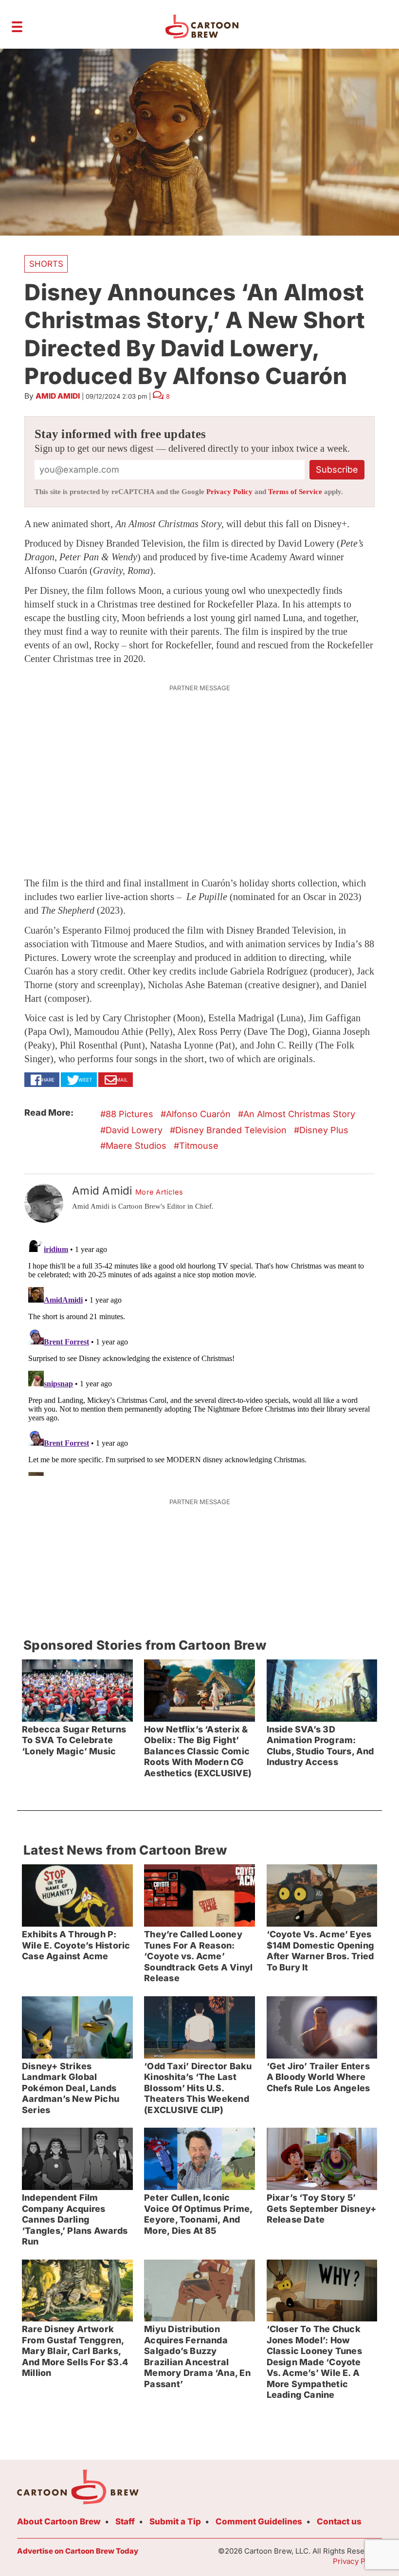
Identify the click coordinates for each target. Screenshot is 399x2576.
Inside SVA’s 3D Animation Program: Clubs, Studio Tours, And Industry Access (320, 1746)
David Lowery (134, 1130)
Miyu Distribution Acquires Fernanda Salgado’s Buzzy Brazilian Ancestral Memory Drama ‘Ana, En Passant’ (197, 2356)
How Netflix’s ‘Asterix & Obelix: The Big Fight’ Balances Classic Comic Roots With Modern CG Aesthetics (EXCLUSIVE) (198, 1751)
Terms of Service (295, 492)
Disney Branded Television (231, 1130)
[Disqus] (199, 1354)
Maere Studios (136, 1146)
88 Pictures (129, 1114)
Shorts (46, 264)
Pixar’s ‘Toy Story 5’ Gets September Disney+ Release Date (322, 2208)
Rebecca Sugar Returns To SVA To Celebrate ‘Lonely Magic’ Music (74, 1740)
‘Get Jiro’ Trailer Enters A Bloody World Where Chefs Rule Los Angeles (318, 2077)
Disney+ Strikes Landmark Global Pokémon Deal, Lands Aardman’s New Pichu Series (71, 2088)
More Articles (159, 1192)
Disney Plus (324, 1130)
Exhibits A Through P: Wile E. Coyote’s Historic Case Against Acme (76, 1945)
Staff (125, 2521)
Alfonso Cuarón (198, 1114)
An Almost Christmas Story (299, 1114)
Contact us (339, 2521)
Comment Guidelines (259, 2521)
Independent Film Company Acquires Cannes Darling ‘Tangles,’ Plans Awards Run (75, 2219)
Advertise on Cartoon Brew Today (78, 2551)
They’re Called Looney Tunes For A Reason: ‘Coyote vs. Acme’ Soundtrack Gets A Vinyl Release (198, 1956)
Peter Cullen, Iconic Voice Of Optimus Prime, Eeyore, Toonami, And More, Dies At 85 (198, 2214)
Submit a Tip (175, 2521)
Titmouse (199, 1146)
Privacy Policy (229, 492)
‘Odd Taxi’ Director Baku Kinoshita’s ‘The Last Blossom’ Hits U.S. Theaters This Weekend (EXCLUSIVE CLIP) (198, 2088)
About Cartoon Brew (59, 2521)
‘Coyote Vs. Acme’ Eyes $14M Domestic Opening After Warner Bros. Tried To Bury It (321, 1951)
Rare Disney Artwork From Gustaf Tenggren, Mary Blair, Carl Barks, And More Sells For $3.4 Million (75, 2351)
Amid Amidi (58, 396)
